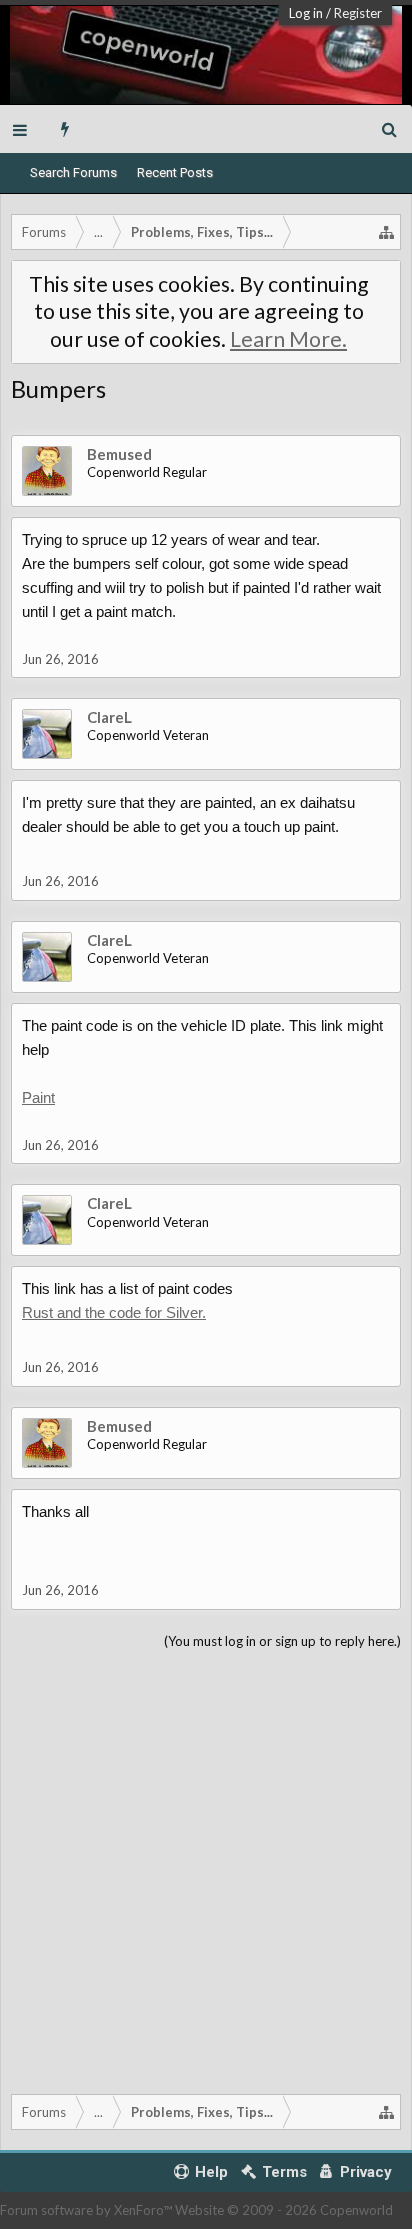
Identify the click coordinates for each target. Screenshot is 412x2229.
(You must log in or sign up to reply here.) (282, 1641)
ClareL (109, 717)
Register (358, 13)
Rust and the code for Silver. (114, 1312)
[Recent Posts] (65, 129)
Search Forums (73, 172)
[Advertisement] (206, 1868)
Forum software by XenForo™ (87, 2210)
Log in (306, 13)
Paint (38, 1097)
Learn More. (288, 339)
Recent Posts (175, 172)
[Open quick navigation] (387, 232)
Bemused (119, 454)
